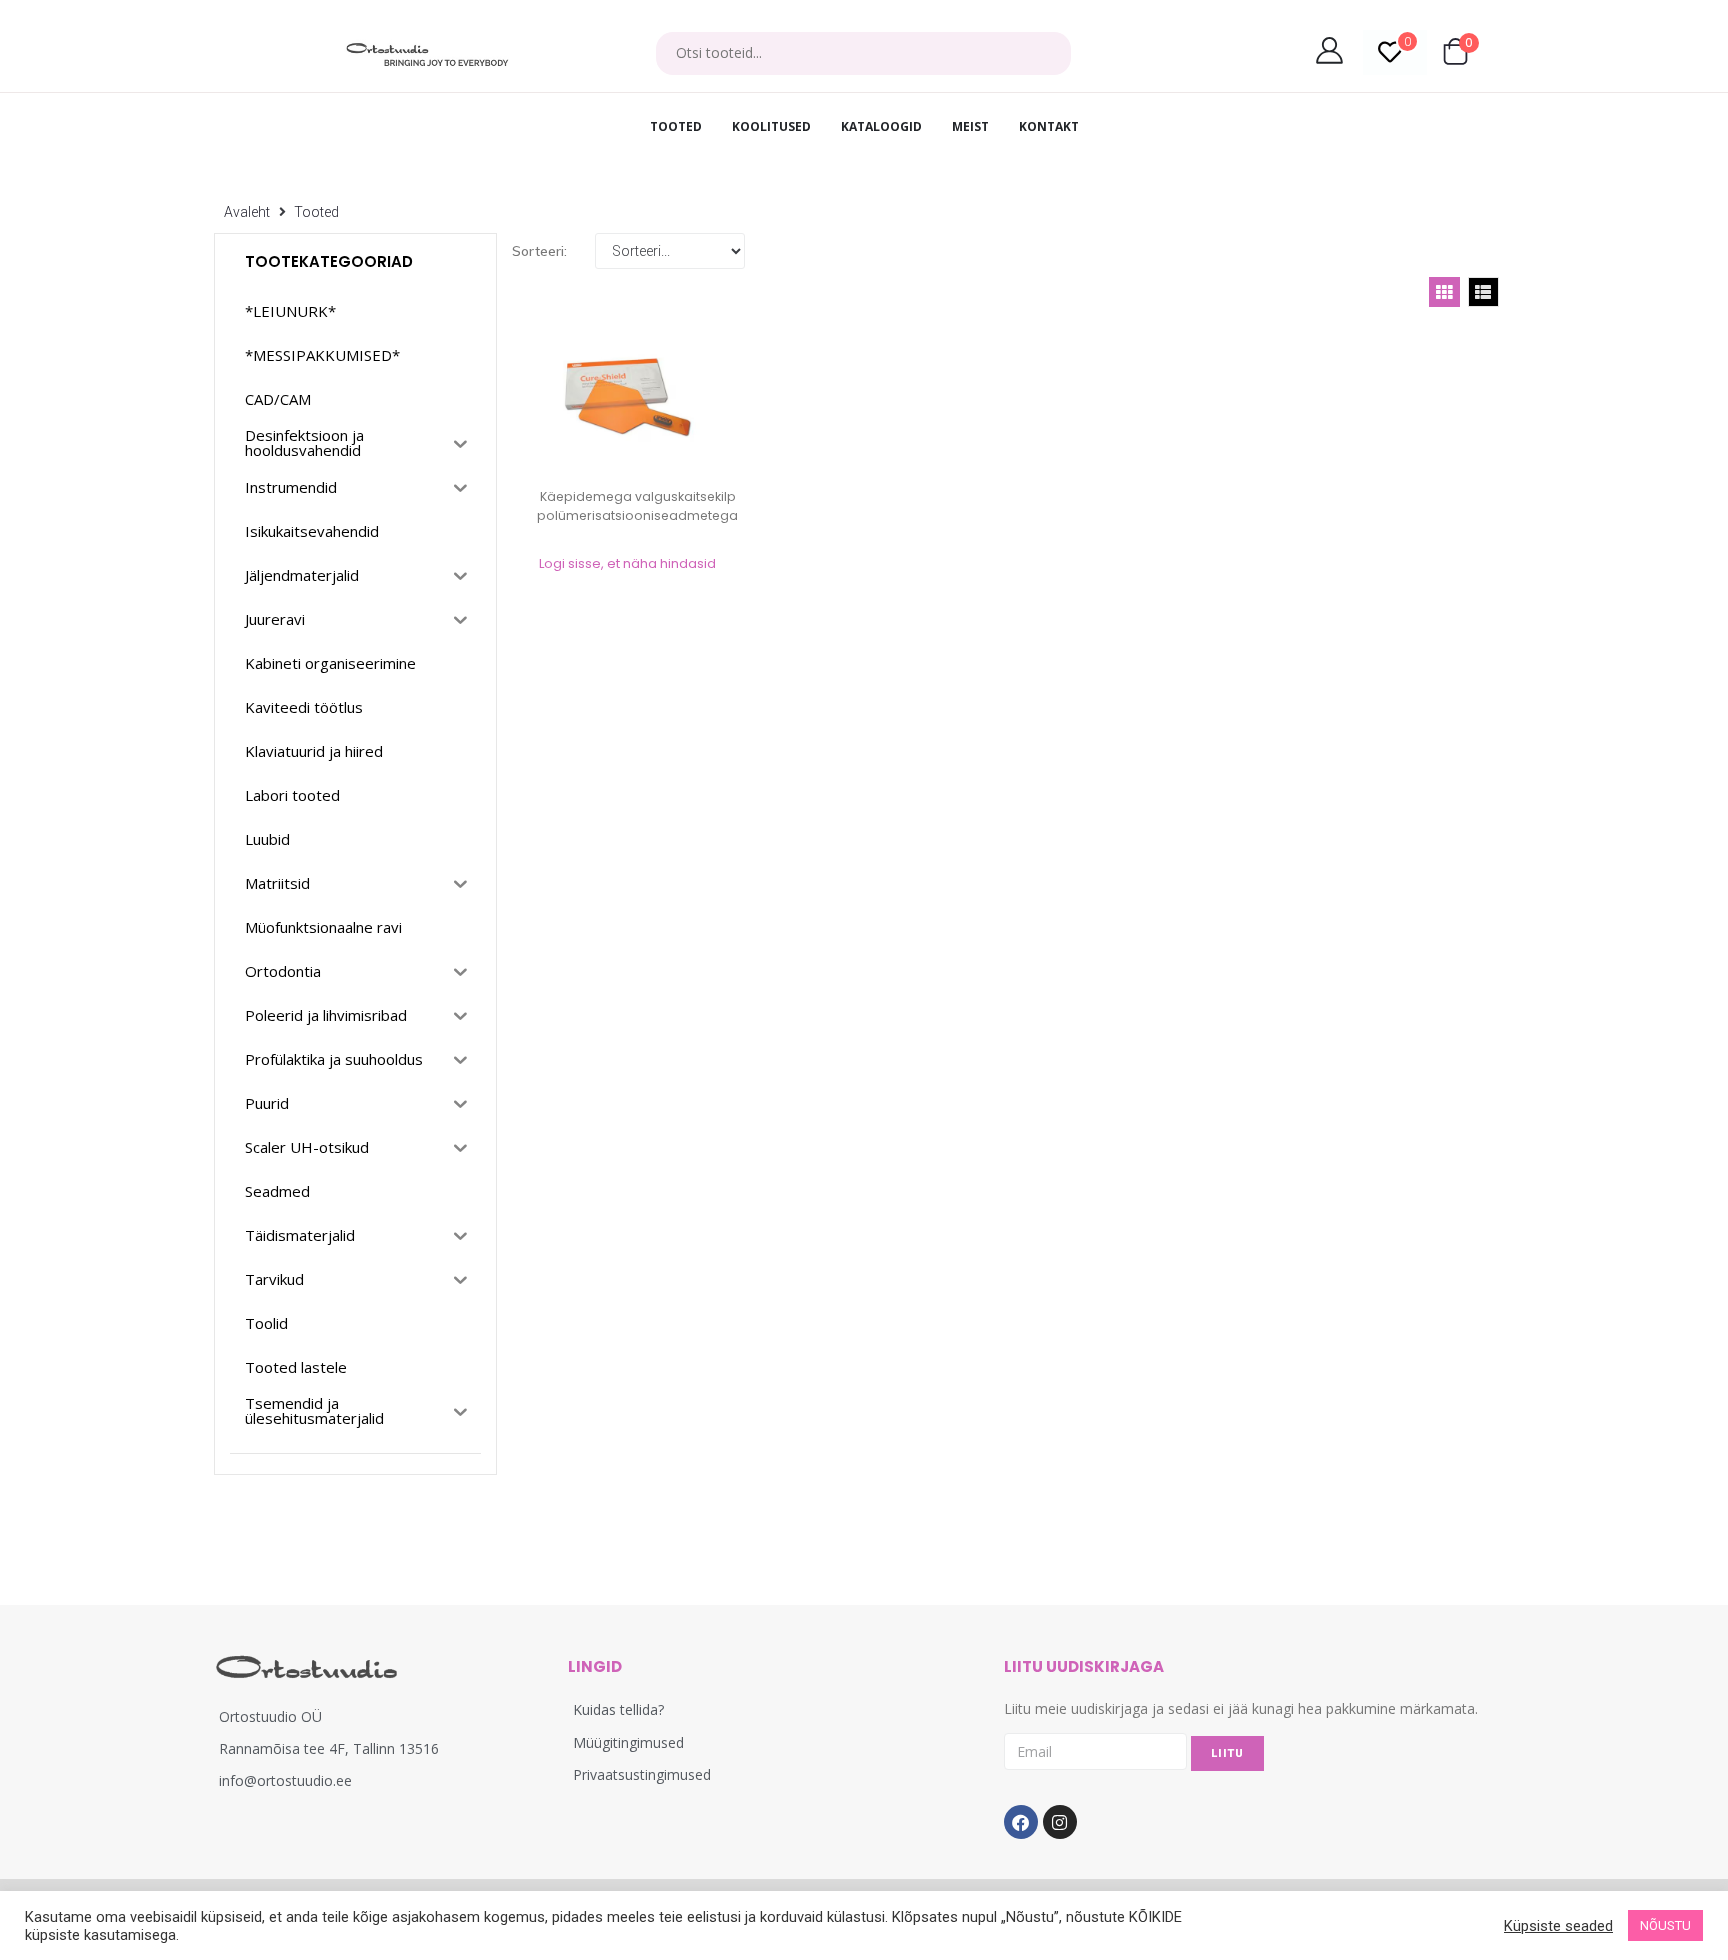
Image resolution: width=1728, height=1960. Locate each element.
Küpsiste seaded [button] (1558, 1926)
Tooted (316, 212)
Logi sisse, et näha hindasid (627, 563)
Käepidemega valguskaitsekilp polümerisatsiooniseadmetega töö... (637, 515)
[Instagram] (1060, 1822)
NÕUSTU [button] (1665, 1925)
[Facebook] (1021, 1822)
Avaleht (247, 212)
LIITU (1227, 1753)
